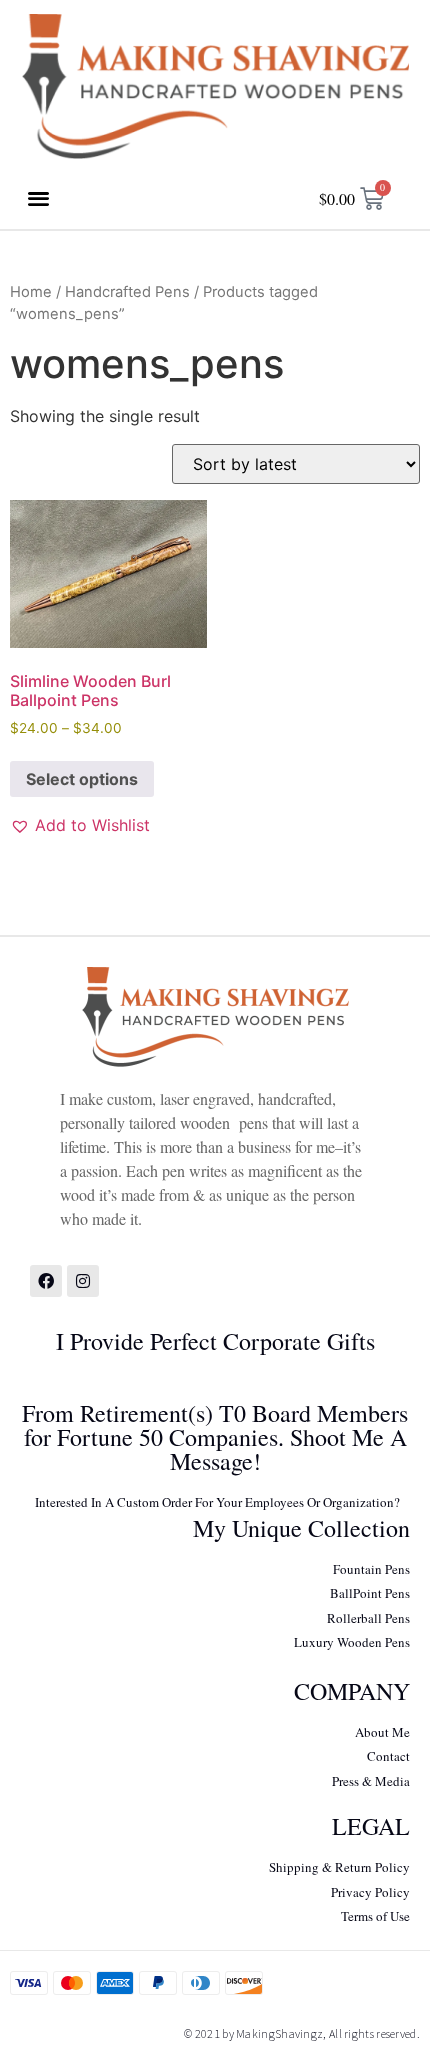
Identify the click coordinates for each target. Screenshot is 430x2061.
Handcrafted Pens (127, 292)
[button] (39, 198)
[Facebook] (46, 1281)
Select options (82, 779)
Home (31, 292)
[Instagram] (83, 1281)
